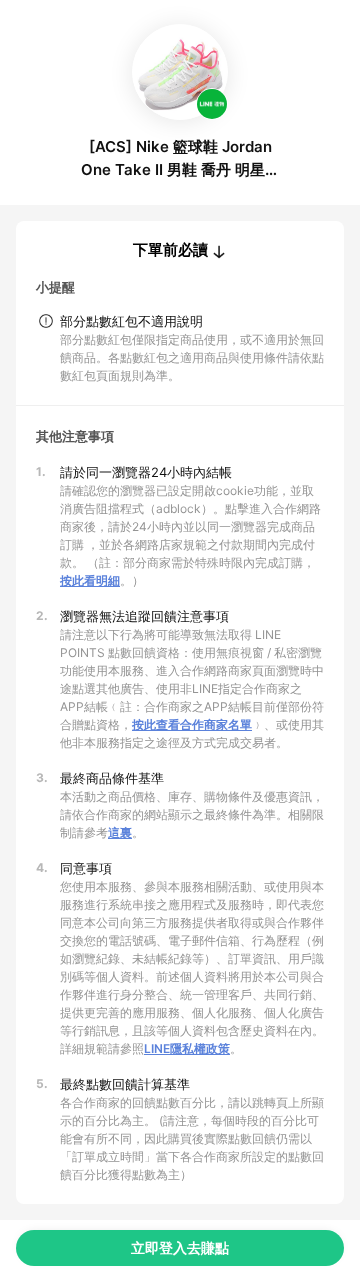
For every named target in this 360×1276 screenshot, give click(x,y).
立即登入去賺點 (180, 1247)
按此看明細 (90, 580)
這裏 (120, 832)
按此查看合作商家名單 (192, 724)
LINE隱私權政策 (187, 1048)
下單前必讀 (170, 250)
